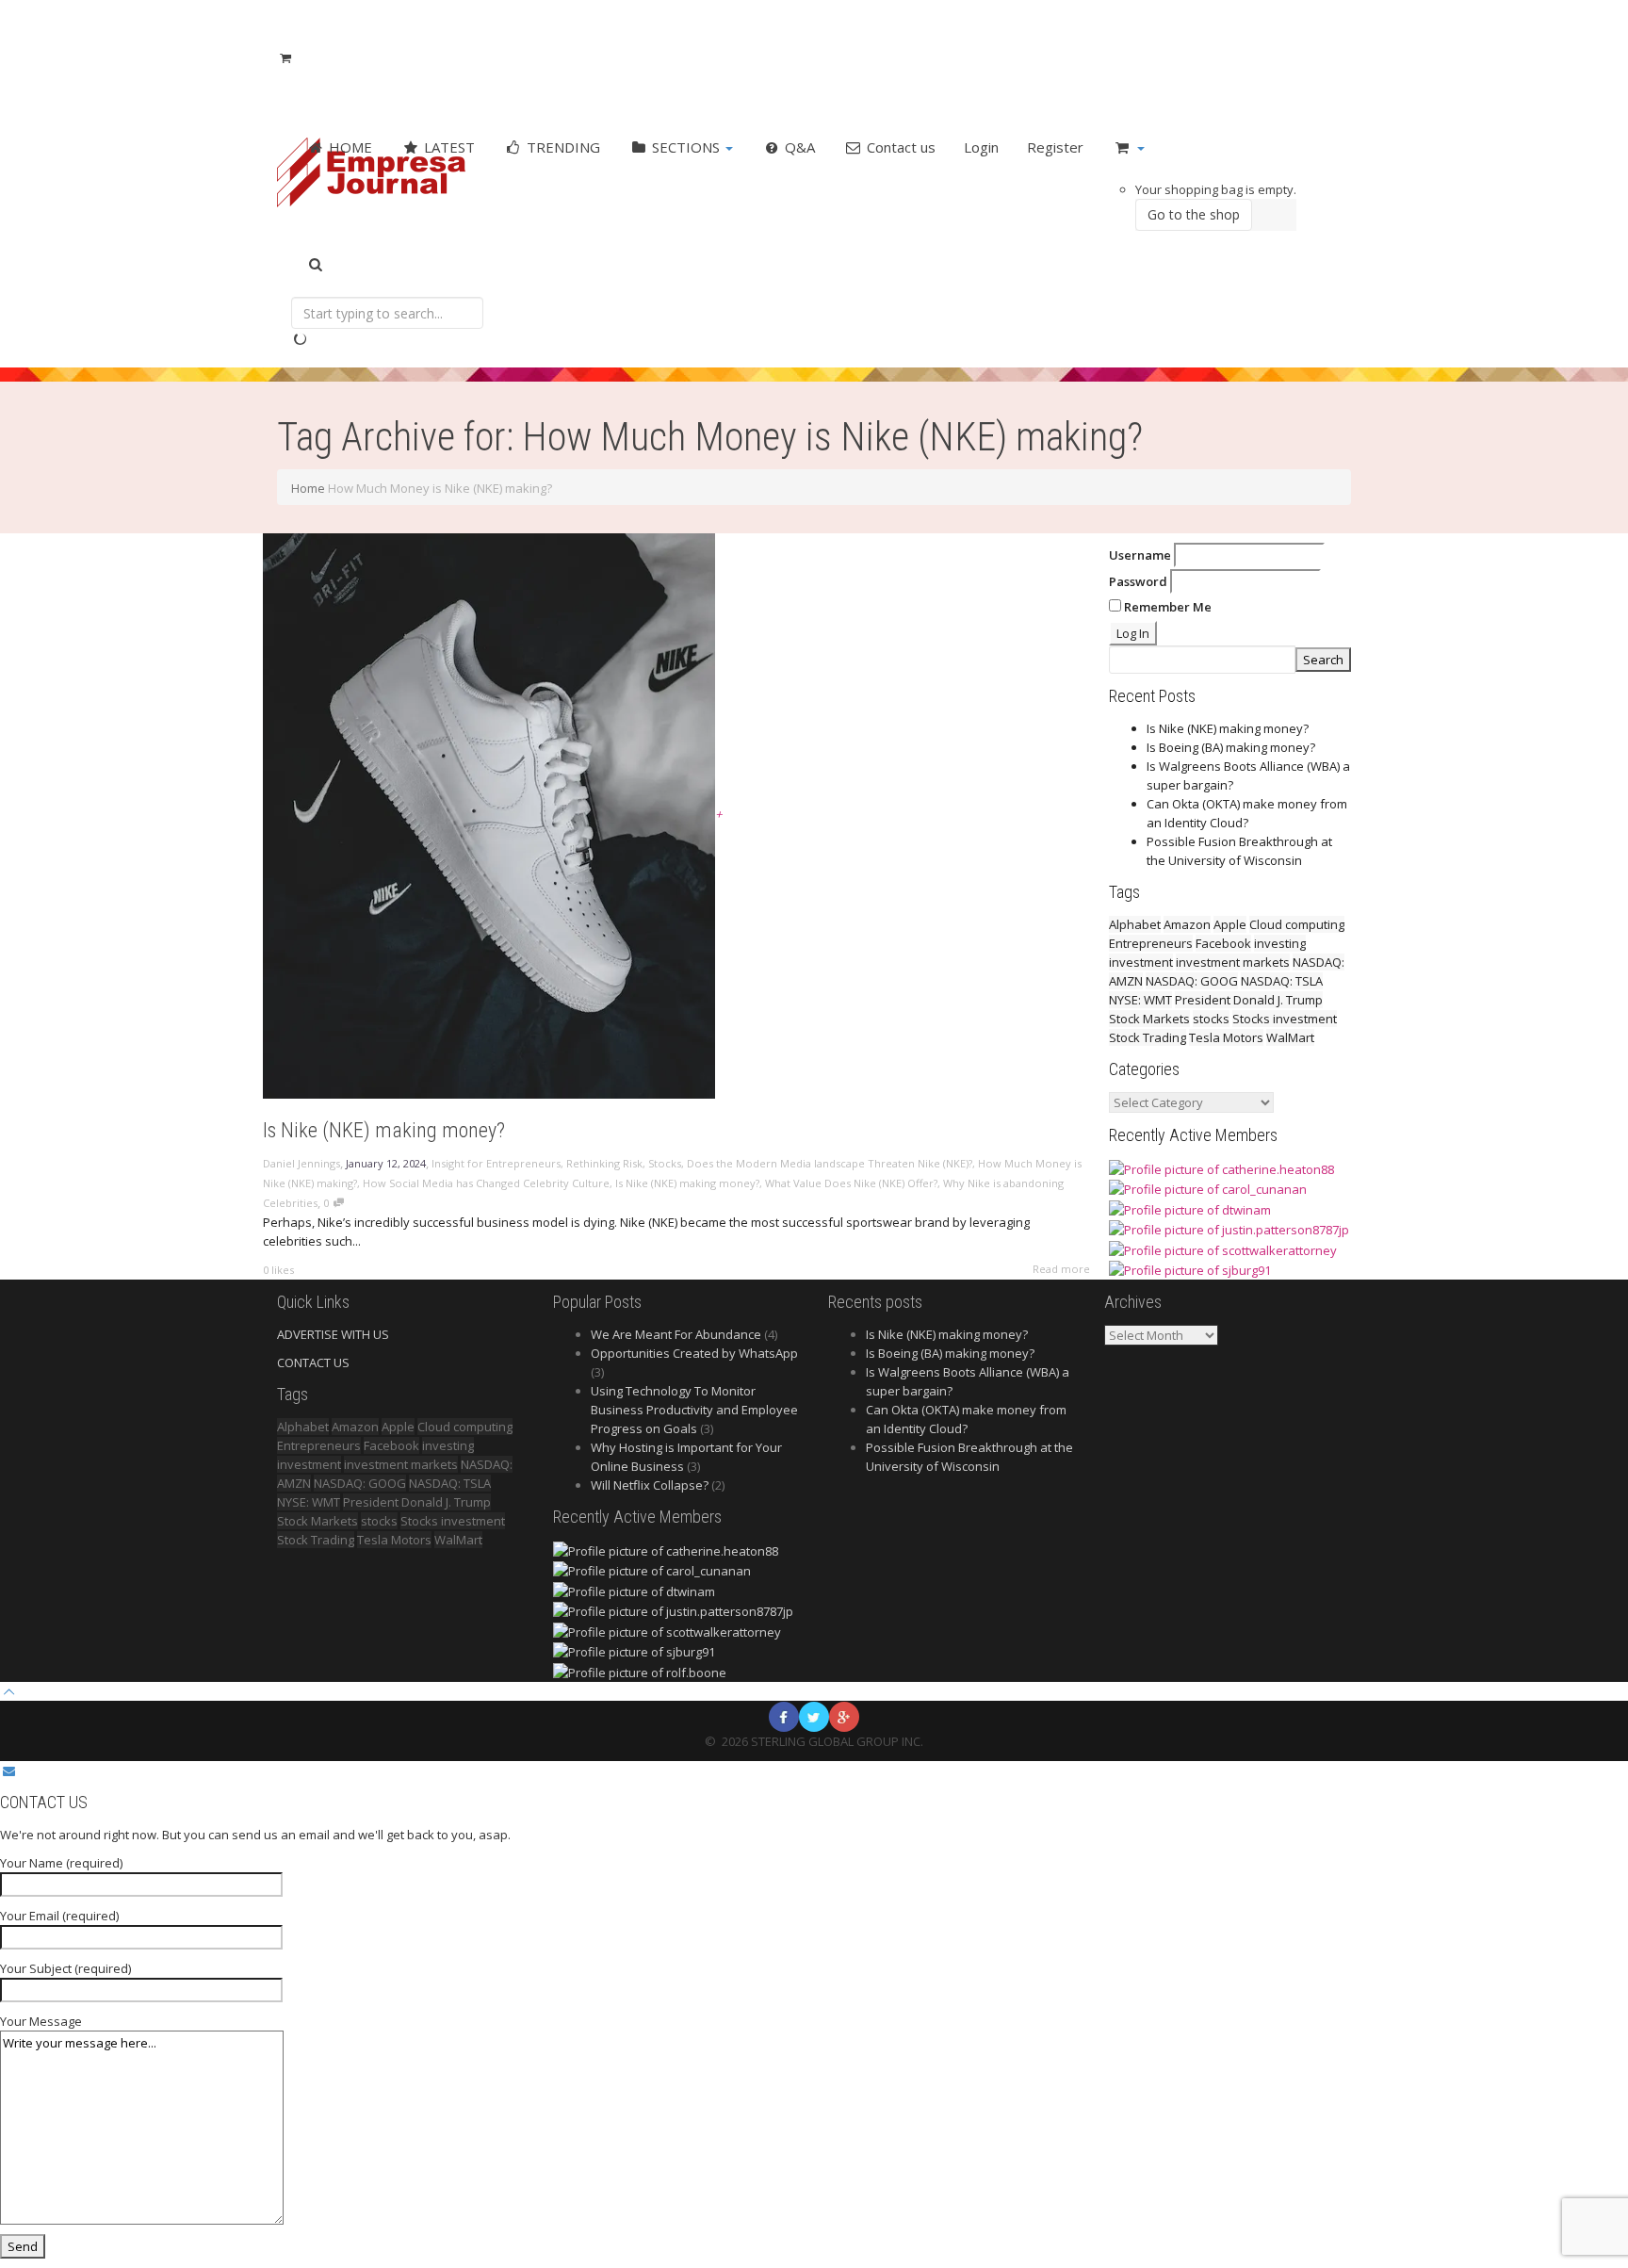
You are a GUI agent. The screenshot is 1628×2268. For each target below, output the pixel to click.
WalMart (1290, 1037)
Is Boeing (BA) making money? (1231, 747)
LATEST (448, 147)
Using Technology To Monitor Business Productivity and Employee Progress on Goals (694, 1410)
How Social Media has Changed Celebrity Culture (486, 1183)
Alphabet (1135, 924)
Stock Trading (1148, 1037)
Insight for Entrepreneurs (496, 1163)
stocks (1211, 1019)
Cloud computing (1297, 924)
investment (1141, 962)
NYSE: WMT (1140, 1000)
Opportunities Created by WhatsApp (694, 1353)
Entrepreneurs (1151, 943)
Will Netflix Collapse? (650, 1485)
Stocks (665, 1163)
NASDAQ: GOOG (1192, 981)
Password (1138, 581)
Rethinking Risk (604, 1163)
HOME (349, 147)
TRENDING (562, 147)
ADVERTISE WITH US (333, 1334)
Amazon (1187, 924)
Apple (1230, 924)
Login (981, 147)
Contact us (899, 147)
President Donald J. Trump (1249, 1000)
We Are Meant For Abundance (676, 1334)
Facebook (1223, 943)
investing (1280, 943)
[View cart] (285, 57)
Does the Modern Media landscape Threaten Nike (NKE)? (830, 1163)
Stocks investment (1285, 1019)
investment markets (1233, 962)
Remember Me (1166, 607)
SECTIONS (686, 147)
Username (1140, 555)
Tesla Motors (1226, 1037)
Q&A (798, 147)
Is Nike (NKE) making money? (384, 1130)
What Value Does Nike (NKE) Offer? (851, 1183)
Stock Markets (1149, 1019)
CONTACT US (313, 1362)
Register (1055, 147)
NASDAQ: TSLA (1282, 981)
